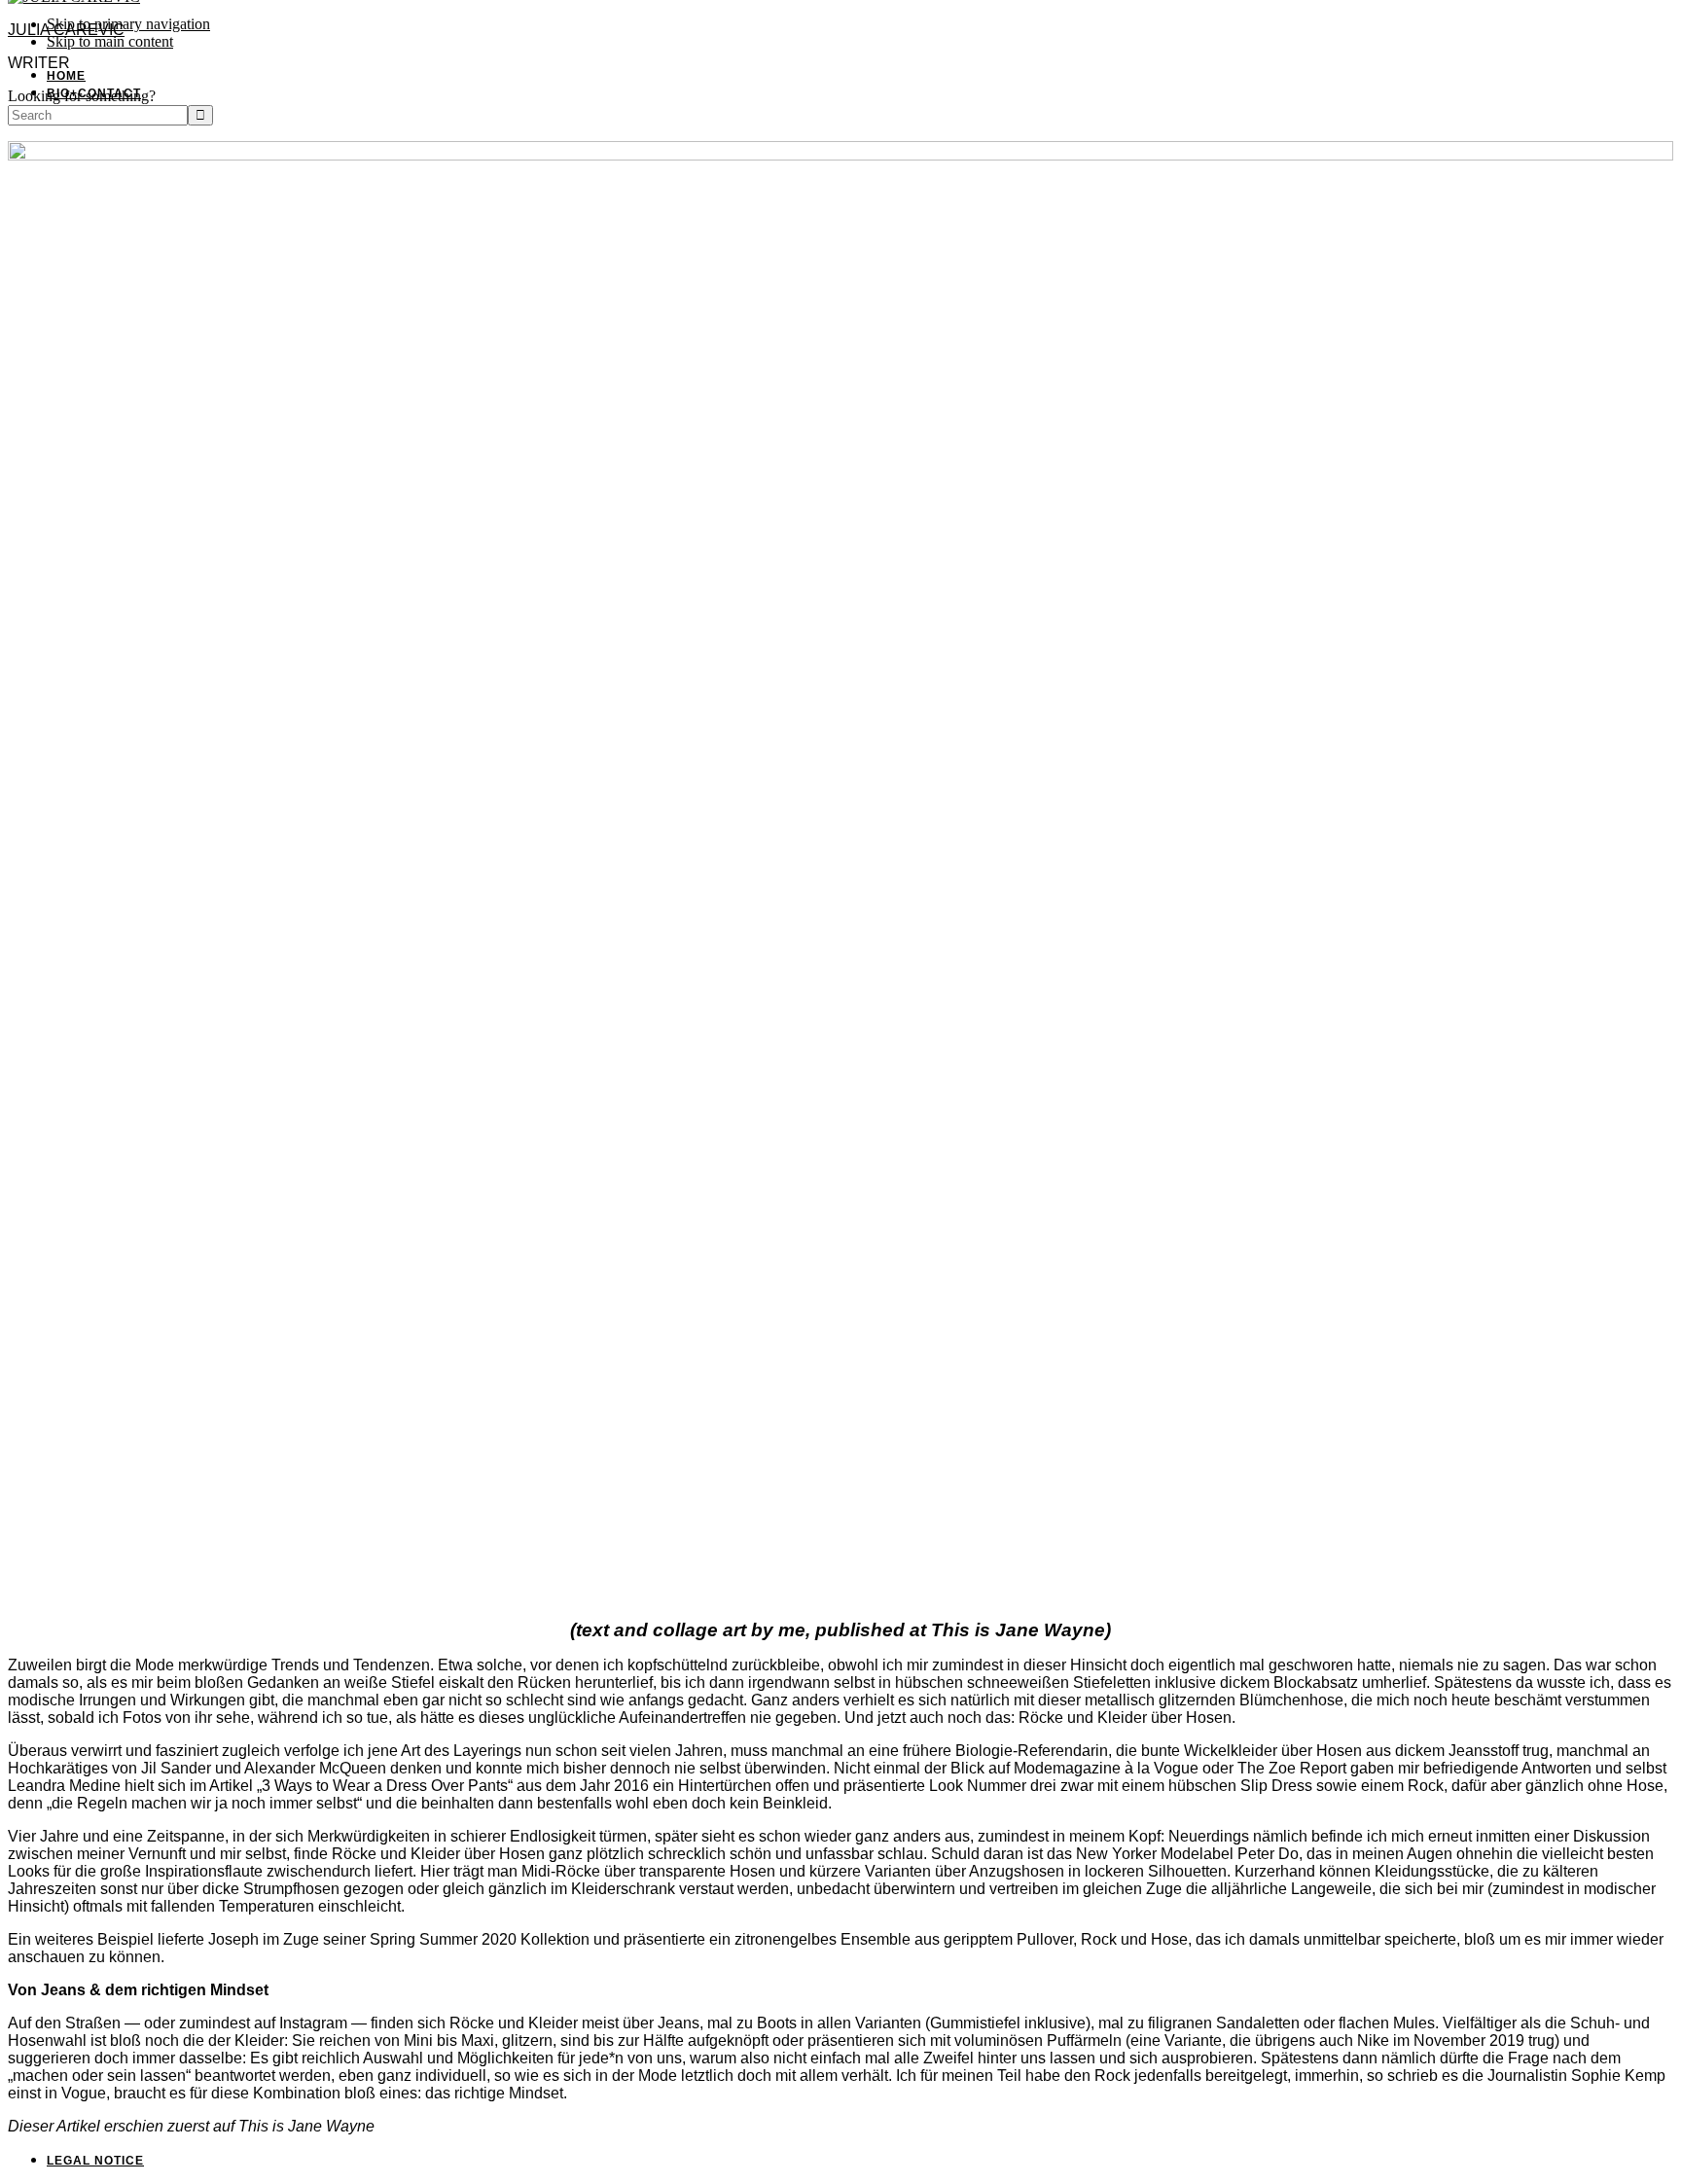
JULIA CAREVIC (66, 30)
